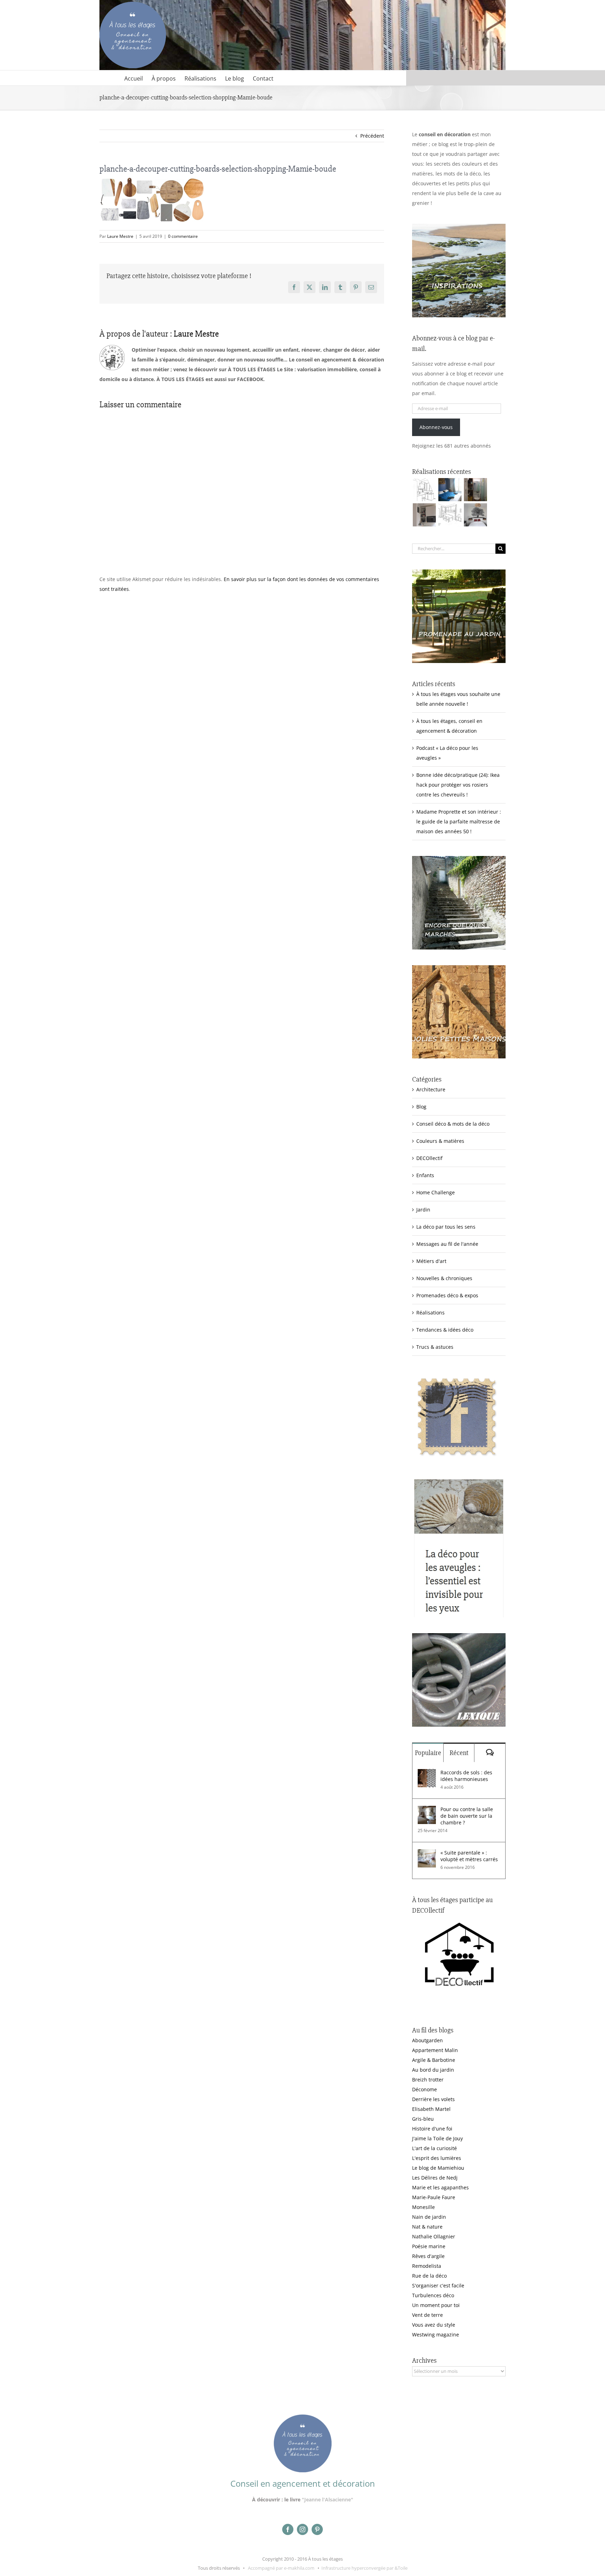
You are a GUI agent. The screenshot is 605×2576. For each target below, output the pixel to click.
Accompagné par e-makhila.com (281, 2568)
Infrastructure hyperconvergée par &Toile (364, 2568)
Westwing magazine (436, 2335)
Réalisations (430, 1313)
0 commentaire (183, 236)
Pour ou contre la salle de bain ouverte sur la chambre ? (467, 1816)
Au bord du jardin (433, 2070)
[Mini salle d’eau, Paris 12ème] (475, 490)
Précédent (372, 136)
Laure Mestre (120, 236)
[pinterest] (317, 2529)
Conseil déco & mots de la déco (453, 1124)
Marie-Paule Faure (434, 2197)
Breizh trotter (428, 2080)
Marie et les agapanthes (440, 2187)
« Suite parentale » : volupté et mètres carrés (469, 1856)
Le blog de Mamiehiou (438, 2168)
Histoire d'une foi (432, 2129)
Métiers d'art (431, 1261)
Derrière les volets (433, 2099)
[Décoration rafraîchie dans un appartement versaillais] (450, 490)
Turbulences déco (433, 2295)
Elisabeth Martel (431, 2109)
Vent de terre (427, 2315)
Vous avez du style (434, 2325)
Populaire (428, 1753)
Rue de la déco (429, 2276)
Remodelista (427, 2266)
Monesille (423, 2207)
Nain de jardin (429, 2217)
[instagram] (302, 2529)
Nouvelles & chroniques (444, 1278)
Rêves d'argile (428, 2256)
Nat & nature (427, 2227)
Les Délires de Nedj (435, 2178)
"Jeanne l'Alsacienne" (328, 2499)
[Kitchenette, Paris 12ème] (424, 515)
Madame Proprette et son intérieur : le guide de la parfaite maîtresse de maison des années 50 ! (459, 821)
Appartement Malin (435, 2050)
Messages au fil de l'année (447, 1244)
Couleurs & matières (440, 1141)
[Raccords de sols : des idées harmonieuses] (427, 1774)
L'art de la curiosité (434, 2148)
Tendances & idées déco (445, 1330)
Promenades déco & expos (447, 1295)
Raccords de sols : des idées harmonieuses (466, 1776)
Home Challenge (436, 1192)
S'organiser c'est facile (438, 2285)
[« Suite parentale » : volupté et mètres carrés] (427, 1854)
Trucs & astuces (435, 1347)
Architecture (431, 1089)
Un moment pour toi (436, 2305)
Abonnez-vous (436, 427)
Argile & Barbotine (434, 2060)
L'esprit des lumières (437, 2158)
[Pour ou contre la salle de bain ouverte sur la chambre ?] (427, 1811)
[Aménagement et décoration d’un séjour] (450, 515)
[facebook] (288, 2529)
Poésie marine (429, 2246)
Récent (459, 1753)
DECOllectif (429, 1158)
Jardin (423, 1210)
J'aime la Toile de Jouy (437, 2138)
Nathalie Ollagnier (434, 2236)
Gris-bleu (423, 2119)
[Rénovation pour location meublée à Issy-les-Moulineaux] (475, 515)
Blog (421, 1107)
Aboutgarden (427, 2040)
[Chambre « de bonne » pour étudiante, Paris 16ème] (424, 490)
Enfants (425, 1175)
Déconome (425, 2089)
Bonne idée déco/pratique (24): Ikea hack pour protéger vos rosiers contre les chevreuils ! (458, 785)
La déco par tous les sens (446, 1227)
